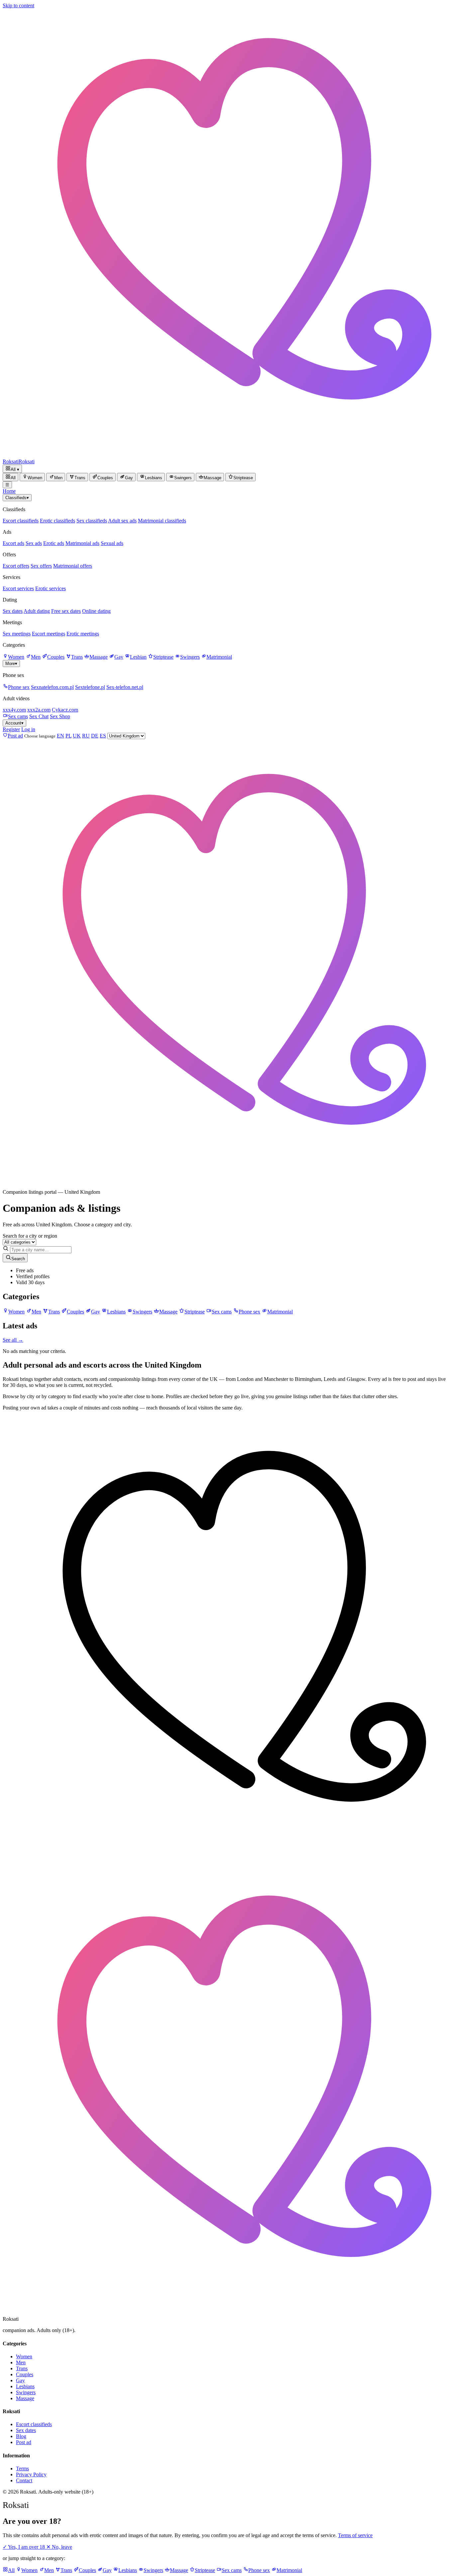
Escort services (18, 588)
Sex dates (13, 611)
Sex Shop (60, 716)
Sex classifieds (92, 521)
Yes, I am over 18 (24, 2547)
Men (36, 657)
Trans (77, 657)
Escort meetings (49, 634)
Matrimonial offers (73, 566)
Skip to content (18, 5)
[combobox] (41, 1250)
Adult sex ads (122, 521)
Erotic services (51, 588)
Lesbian (138, 657)
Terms (22, 2468)
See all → (13, 1340)
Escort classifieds (21, 521)
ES (103, 736)
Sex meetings (17, 634)
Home (9, 491)
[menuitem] (10, 477)
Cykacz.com (65, 710)
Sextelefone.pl (90, 687)
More (11, 664)
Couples (56, 657)
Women (16, 657)
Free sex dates (66, 611)
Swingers (190, 657)
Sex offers (41, 566)
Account (14, 723)
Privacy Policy (31, 2474)
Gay (119, 657)
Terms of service (355, 2535)
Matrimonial (219, 657)
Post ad (24, 2442)
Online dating (96, 611)
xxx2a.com (39, 710)
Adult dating (37, 611)
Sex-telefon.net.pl (125, 687)
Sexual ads (112, 543)
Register (11, 729)
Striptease (163, 657)
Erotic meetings (83, 634)
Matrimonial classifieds (162, 521)
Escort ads (13, 543)
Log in (28, 729)
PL (68, 736)
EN (60, 736)
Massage (99, 657)
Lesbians (25, 2386)
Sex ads (34, 543)
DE (95, 736)
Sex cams (18, 716)
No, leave (59, 2547)
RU (86, 736)
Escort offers (16, 566)
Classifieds (17, 498)
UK (77, 736)
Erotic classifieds (57, 521)
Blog (21, 2436)
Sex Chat (39, 716)
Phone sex (19, 687)
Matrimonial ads (82, 543)
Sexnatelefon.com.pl (52, 687)
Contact (24, 2480)
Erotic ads (54, 543)
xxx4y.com (14, 710)
